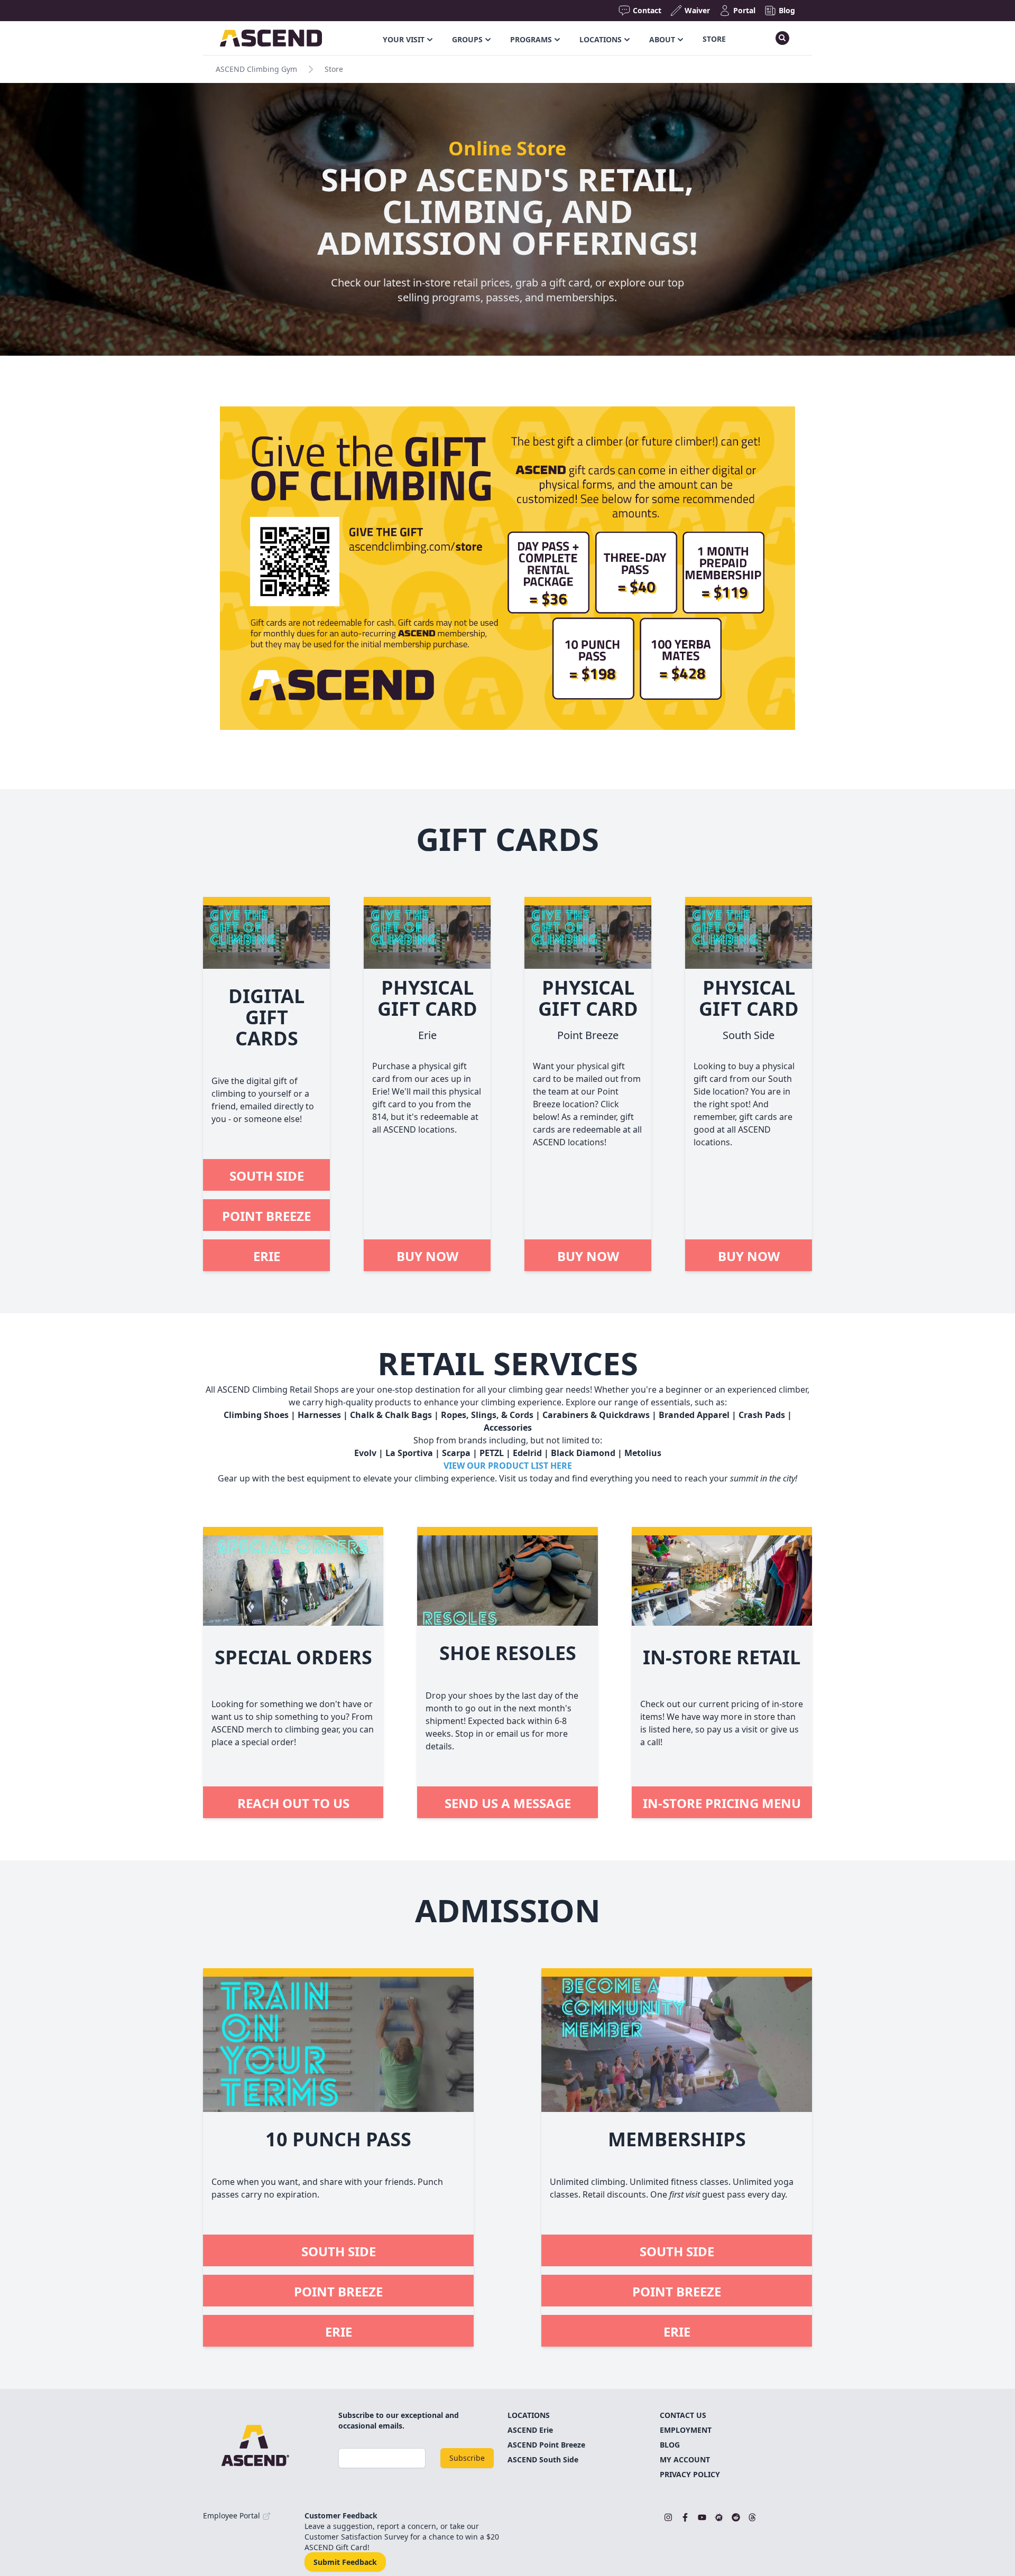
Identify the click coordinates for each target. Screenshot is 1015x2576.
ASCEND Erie (530, 2430)
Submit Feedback (345, 2562)
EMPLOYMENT (686, 2430)
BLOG (670, 2445)
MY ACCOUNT (685, 2459)
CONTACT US (683, 2415)
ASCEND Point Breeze (546, 2445)
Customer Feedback (341, 2515)
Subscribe (467, 2458)
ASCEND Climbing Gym (256, 69)
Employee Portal (233, 2515)
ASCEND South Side (543, 2459)
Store (714, 39)
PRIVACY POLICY (690, 2474)
